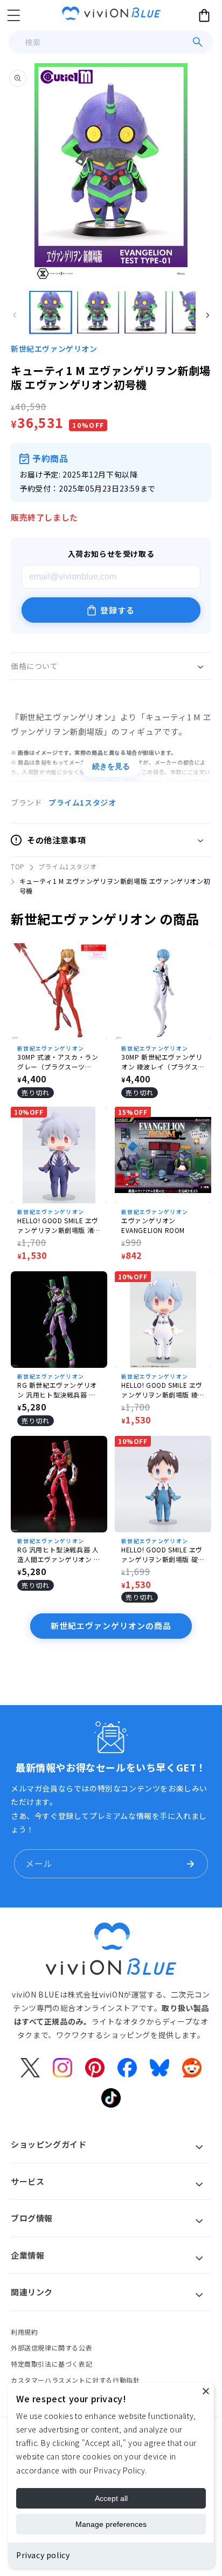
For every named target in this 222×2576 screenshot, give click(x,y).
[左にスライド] (15, 315)
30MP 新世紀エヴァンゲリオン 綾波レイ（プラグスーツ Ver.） (163, 1062)
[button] (13, 15)
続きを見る (111, 766)
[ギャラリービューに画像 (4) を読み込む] (193, 312)
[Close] (206, 2391)
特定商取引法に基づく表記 (51, 2364)
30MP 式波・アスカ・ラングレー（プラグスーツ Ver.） (58, 1062)
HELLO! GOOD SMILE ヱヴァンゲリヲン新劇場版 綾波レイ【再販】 (163, 1390)
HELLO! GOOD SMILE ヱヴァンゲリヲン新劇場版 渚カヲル (59, 1225)
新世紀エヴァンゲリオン (54, 349)
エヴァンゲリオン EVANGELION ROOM (153, 1225)
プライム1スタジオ (82, 802)
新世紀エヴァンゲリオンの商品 (111, 1626)
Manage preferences (111, 2524)
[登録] (190, 1864)
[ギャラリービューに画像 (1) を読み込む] (51, 312)
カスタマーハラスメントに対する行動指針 (75, 2380)
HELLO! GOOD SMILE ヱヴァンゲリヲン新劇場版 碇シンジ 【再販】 (163, 1555)
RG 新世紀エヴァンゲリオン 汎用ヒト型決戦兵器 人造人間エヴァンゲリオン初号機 (58, 1390)
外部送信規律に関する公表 (51, 2347)
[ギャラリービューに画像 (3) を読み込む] (145, 312)
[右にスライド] (207, 315)
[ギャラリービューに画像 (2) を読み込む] (98, 312)
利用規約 (24, 2332)
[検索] (198, 42)
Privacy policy (43, 2555)
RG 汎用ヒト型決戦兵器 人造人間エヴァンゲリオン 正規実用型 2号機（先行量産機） (59, 1555)
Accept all (111, 2498)
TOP (18, 866)
